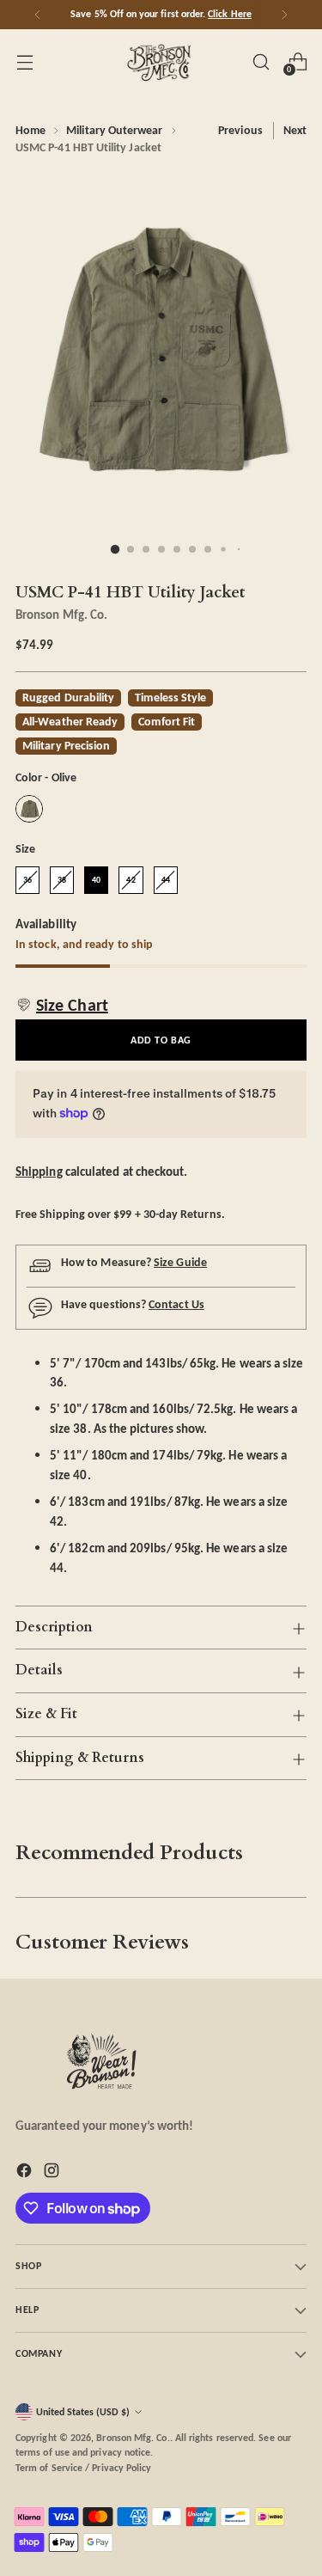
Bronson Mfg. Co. (61, 614)
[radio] (29, 809)
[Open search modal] (261, 61)
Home (30, 130)
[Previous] (38, 15)
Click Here (230, 14)
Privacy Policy (122, 2468)
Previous (240, 130)
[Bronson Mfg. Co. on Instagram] (53, 2173)
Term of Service (49, 2468)
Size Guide (180, 1262)
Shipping (39, 1171)
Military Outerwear (114, 130)
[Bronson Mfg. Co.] (161, 62)
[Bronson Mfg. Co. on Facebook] (26, 2173)
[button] (62, 1005)
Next (295, 130)
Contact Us (176, 1304)
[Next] (284, 15)
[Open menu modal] (24, 61)
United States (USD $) (83, 2412)
